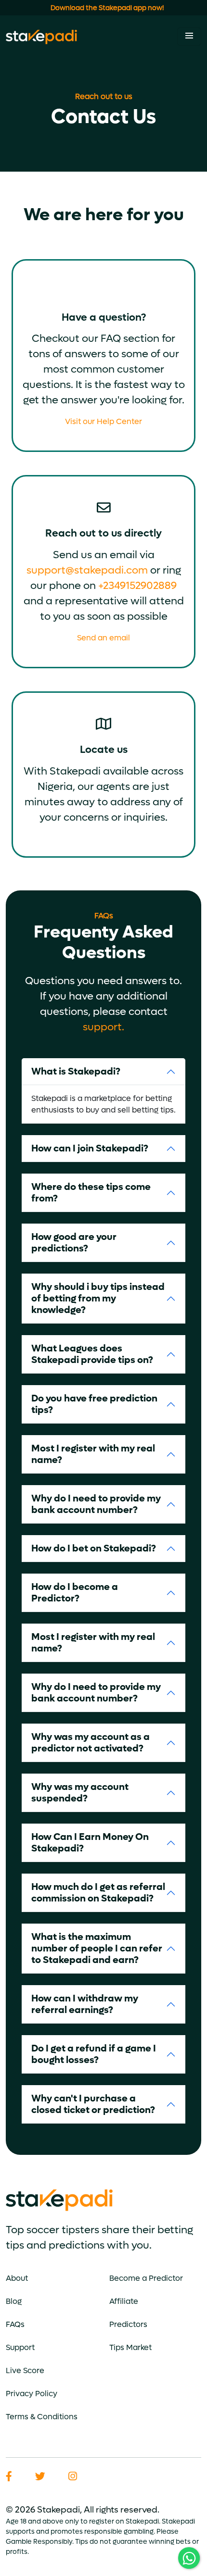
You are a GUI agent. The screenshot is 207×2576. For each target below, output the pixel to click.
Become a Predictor (146, 2278)
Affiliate (124, 2301)
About (17, 2278)
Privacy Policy (32, 2394)
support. (103, 1027)
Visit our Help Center (103, 421)
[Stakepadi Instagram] (73, 2477)
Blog (14, 2301)
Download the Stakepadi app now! (107, 8)
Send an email (103, 638)
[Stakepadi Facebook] (9, 2477)
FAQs (15, 2324)
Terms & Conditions (42, 2417)
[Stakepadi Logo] (41, 37)
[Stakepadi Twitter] (40, 2477)
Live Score (25, 2370)
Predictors (128, 2324)
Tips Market (130, 2347)
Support (20, 2347)
